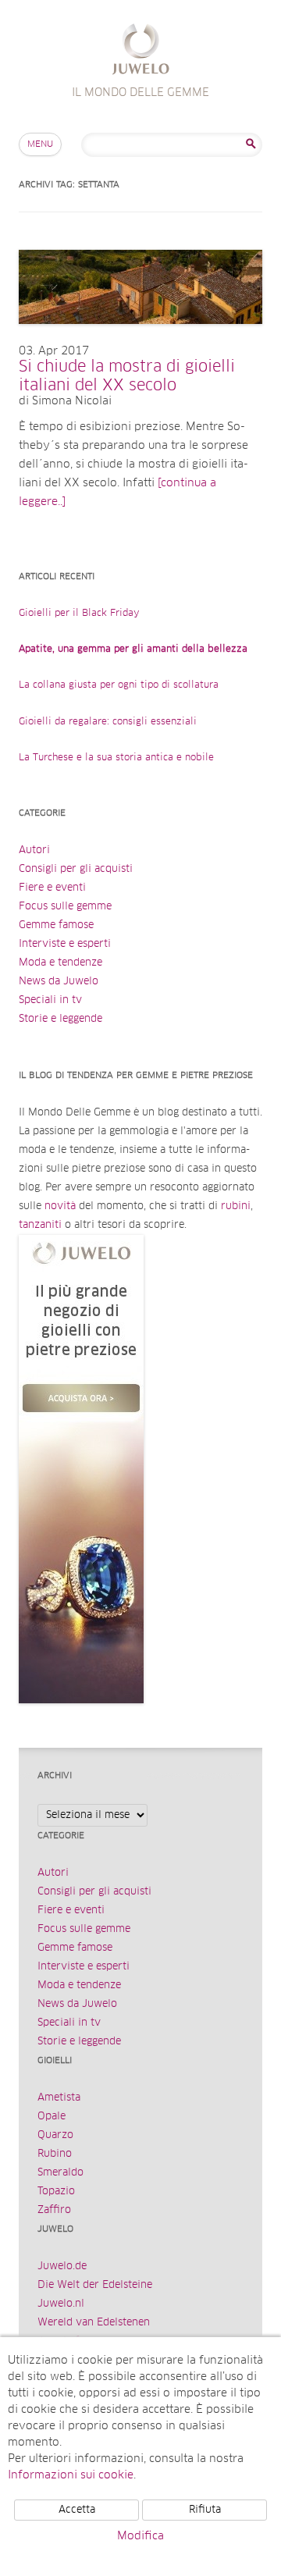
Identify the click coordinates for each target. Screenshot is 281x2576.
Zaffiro (54, 2210)
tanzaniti (40, 1225)
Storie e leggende (60, 1019)
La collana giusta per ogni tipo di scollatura (119, 685)
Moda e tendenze (60, 963)
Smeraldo (60, 2173)
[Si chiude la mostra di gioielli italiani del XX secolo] (140, 340)
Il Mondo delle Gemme (141, 51)
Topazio (56, 2192)
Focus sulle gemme (65, 907)
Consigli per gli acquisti (76, 869)
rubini (236, 1206)
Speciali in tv (50, 1000)
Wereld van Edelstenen (94, 2323)
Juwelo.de (62, 2266)
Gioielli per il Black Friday (79, 614)
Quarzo (55, 2135)
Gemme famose (56, 925)
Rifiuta (205, 2510)
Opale (52, 2117)
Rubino (55, 2154)
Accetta (77, 2510)
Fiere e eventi (52, 888)
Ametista (59, 2098)
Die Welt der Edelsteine (95, 2285)
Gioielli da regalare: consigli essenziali (108, 722)
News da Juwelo (59, 982)
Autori (34, 850)
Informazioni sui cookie (71, 2475)
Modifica (140, 2536)
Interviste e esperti (65, 944)
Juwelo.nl (61, 2304)
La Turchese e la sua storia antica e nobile (116, 758)
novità (60, 1206)
